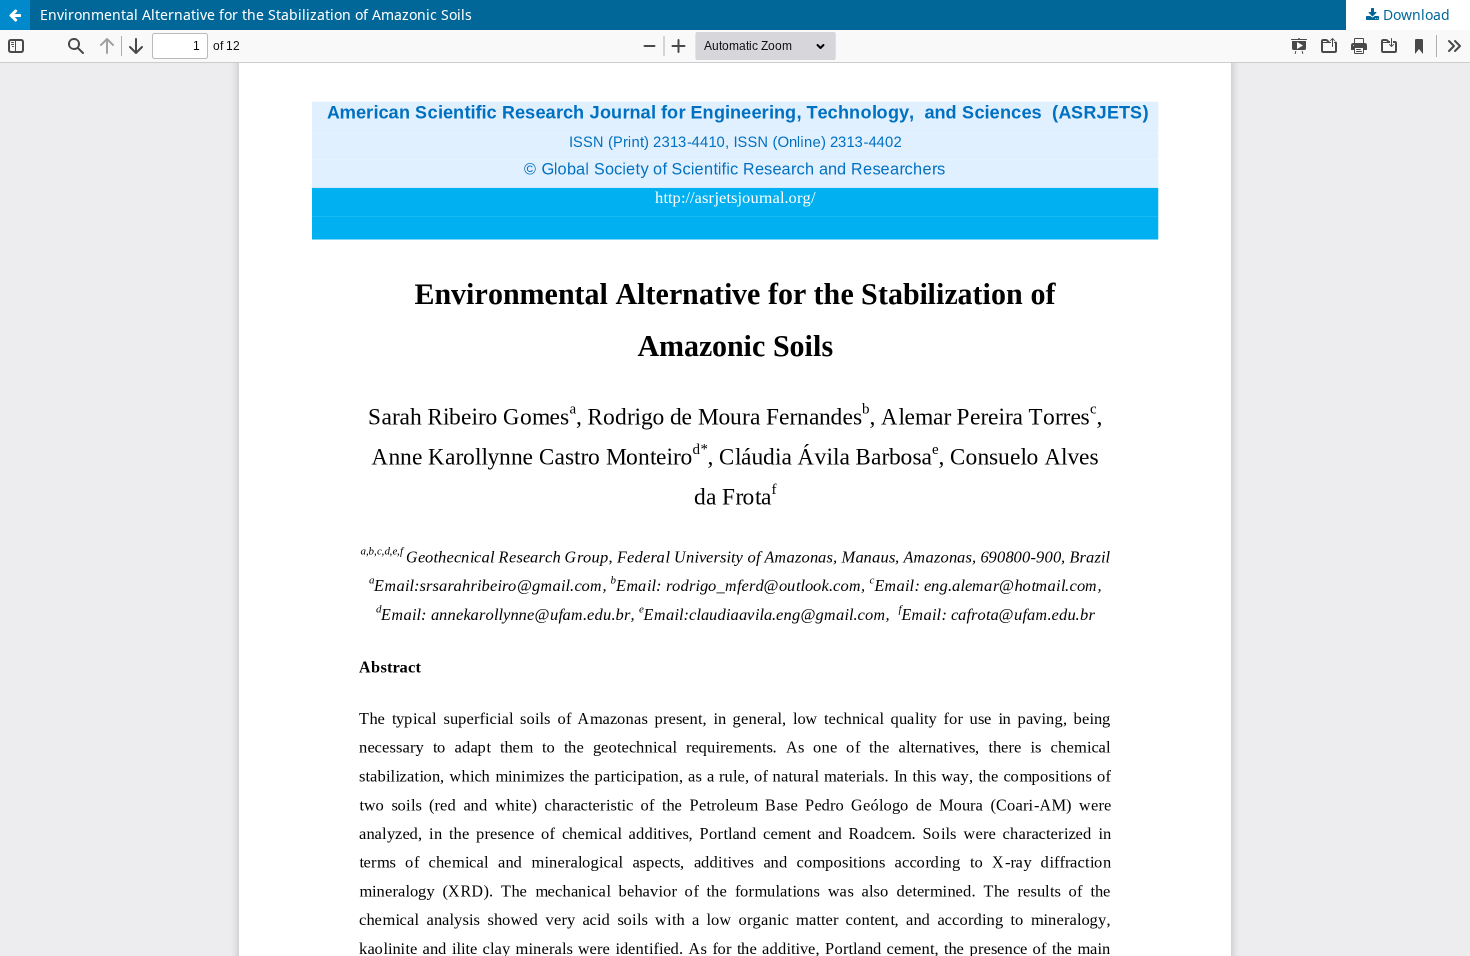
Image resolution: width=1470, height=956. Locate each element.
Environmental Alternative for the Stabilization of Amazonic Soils (256, 14)
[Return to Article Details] (15, 15)
